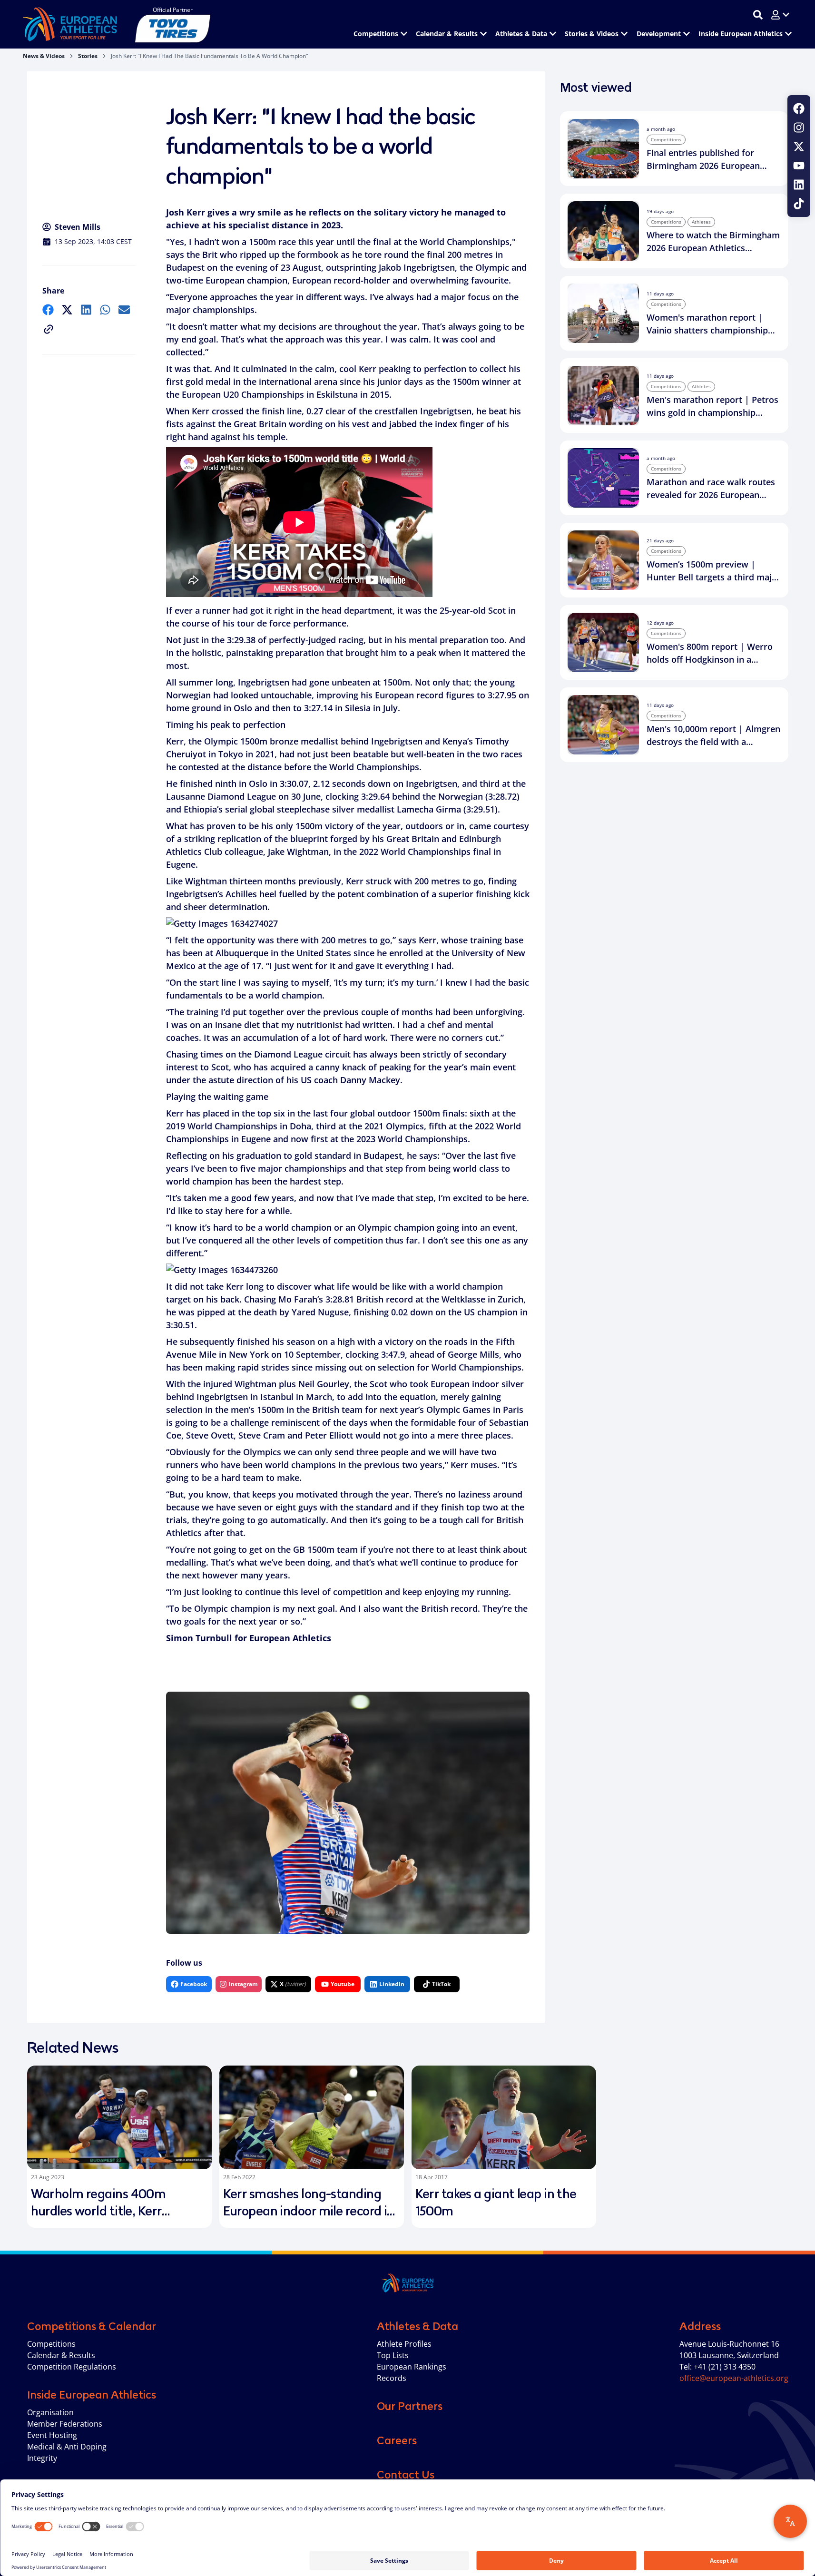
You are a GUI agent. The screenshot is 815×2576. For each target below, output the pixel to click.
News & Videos (44, 56)
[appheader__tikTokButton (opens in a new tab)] (799, 204)
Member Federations (65, 2424)
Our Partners (410, 2406)
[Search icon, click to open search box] (758, 15)
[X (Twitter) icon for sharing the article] (67, 310)
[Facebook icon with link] (799, 108)
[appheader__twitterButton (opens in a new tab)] (799, 147)
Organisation (50, 2412)
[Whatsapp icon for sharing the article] (105, 310)
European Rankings (412, 2367)
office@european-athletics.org (734, 2378)
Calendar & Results (61, 2355)
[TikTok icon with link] (799, 204)
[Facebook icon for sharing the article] (48, 310)
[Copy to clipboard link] (49, 329)
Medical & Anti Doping (67, 2447)
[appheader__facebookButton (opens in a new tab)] (799, 108)
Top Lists (393, 2355)
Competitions (51, 2344)
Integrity (42, 2458)
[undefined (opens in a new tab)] (48, 310)
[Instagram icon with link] (799, 127)
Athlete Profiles (404, 2344)
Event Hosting (52, 2435)
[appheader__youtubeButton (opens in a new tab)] (799, 166)
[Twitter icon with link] (799, 147)
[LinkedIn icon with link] (799, 185)
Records (392, 2378)
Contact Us (406, 2475)
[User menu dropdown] (780, 15)
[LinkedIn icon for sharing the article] (86, 310)
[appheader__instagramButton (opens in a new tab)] (799, 127)
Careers (397, 2440)
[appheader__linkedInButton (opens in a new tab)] (799, 185)
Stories (88, 56)
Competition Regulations (72, 2367)
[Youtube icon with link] (799, 166)
